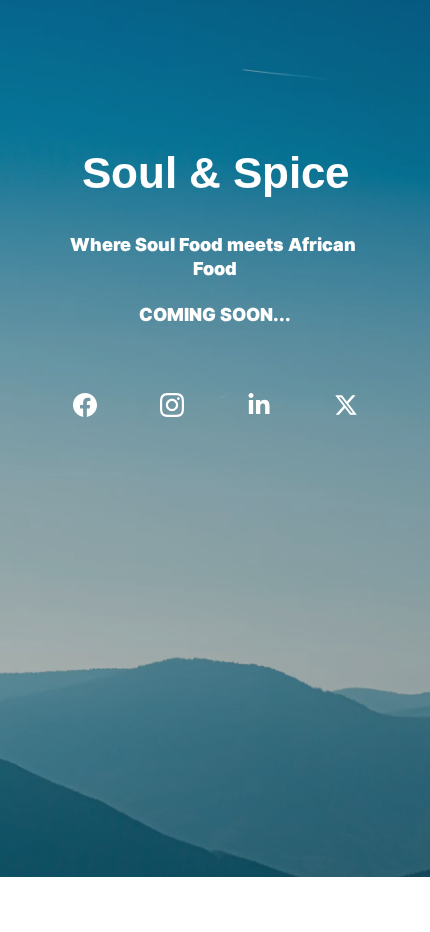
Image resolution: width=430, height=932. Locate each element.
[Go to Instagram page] (182, 405)
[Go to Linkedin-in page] (269, 405)
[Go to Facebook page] (95, 405)
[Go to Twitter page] (346, 405)
